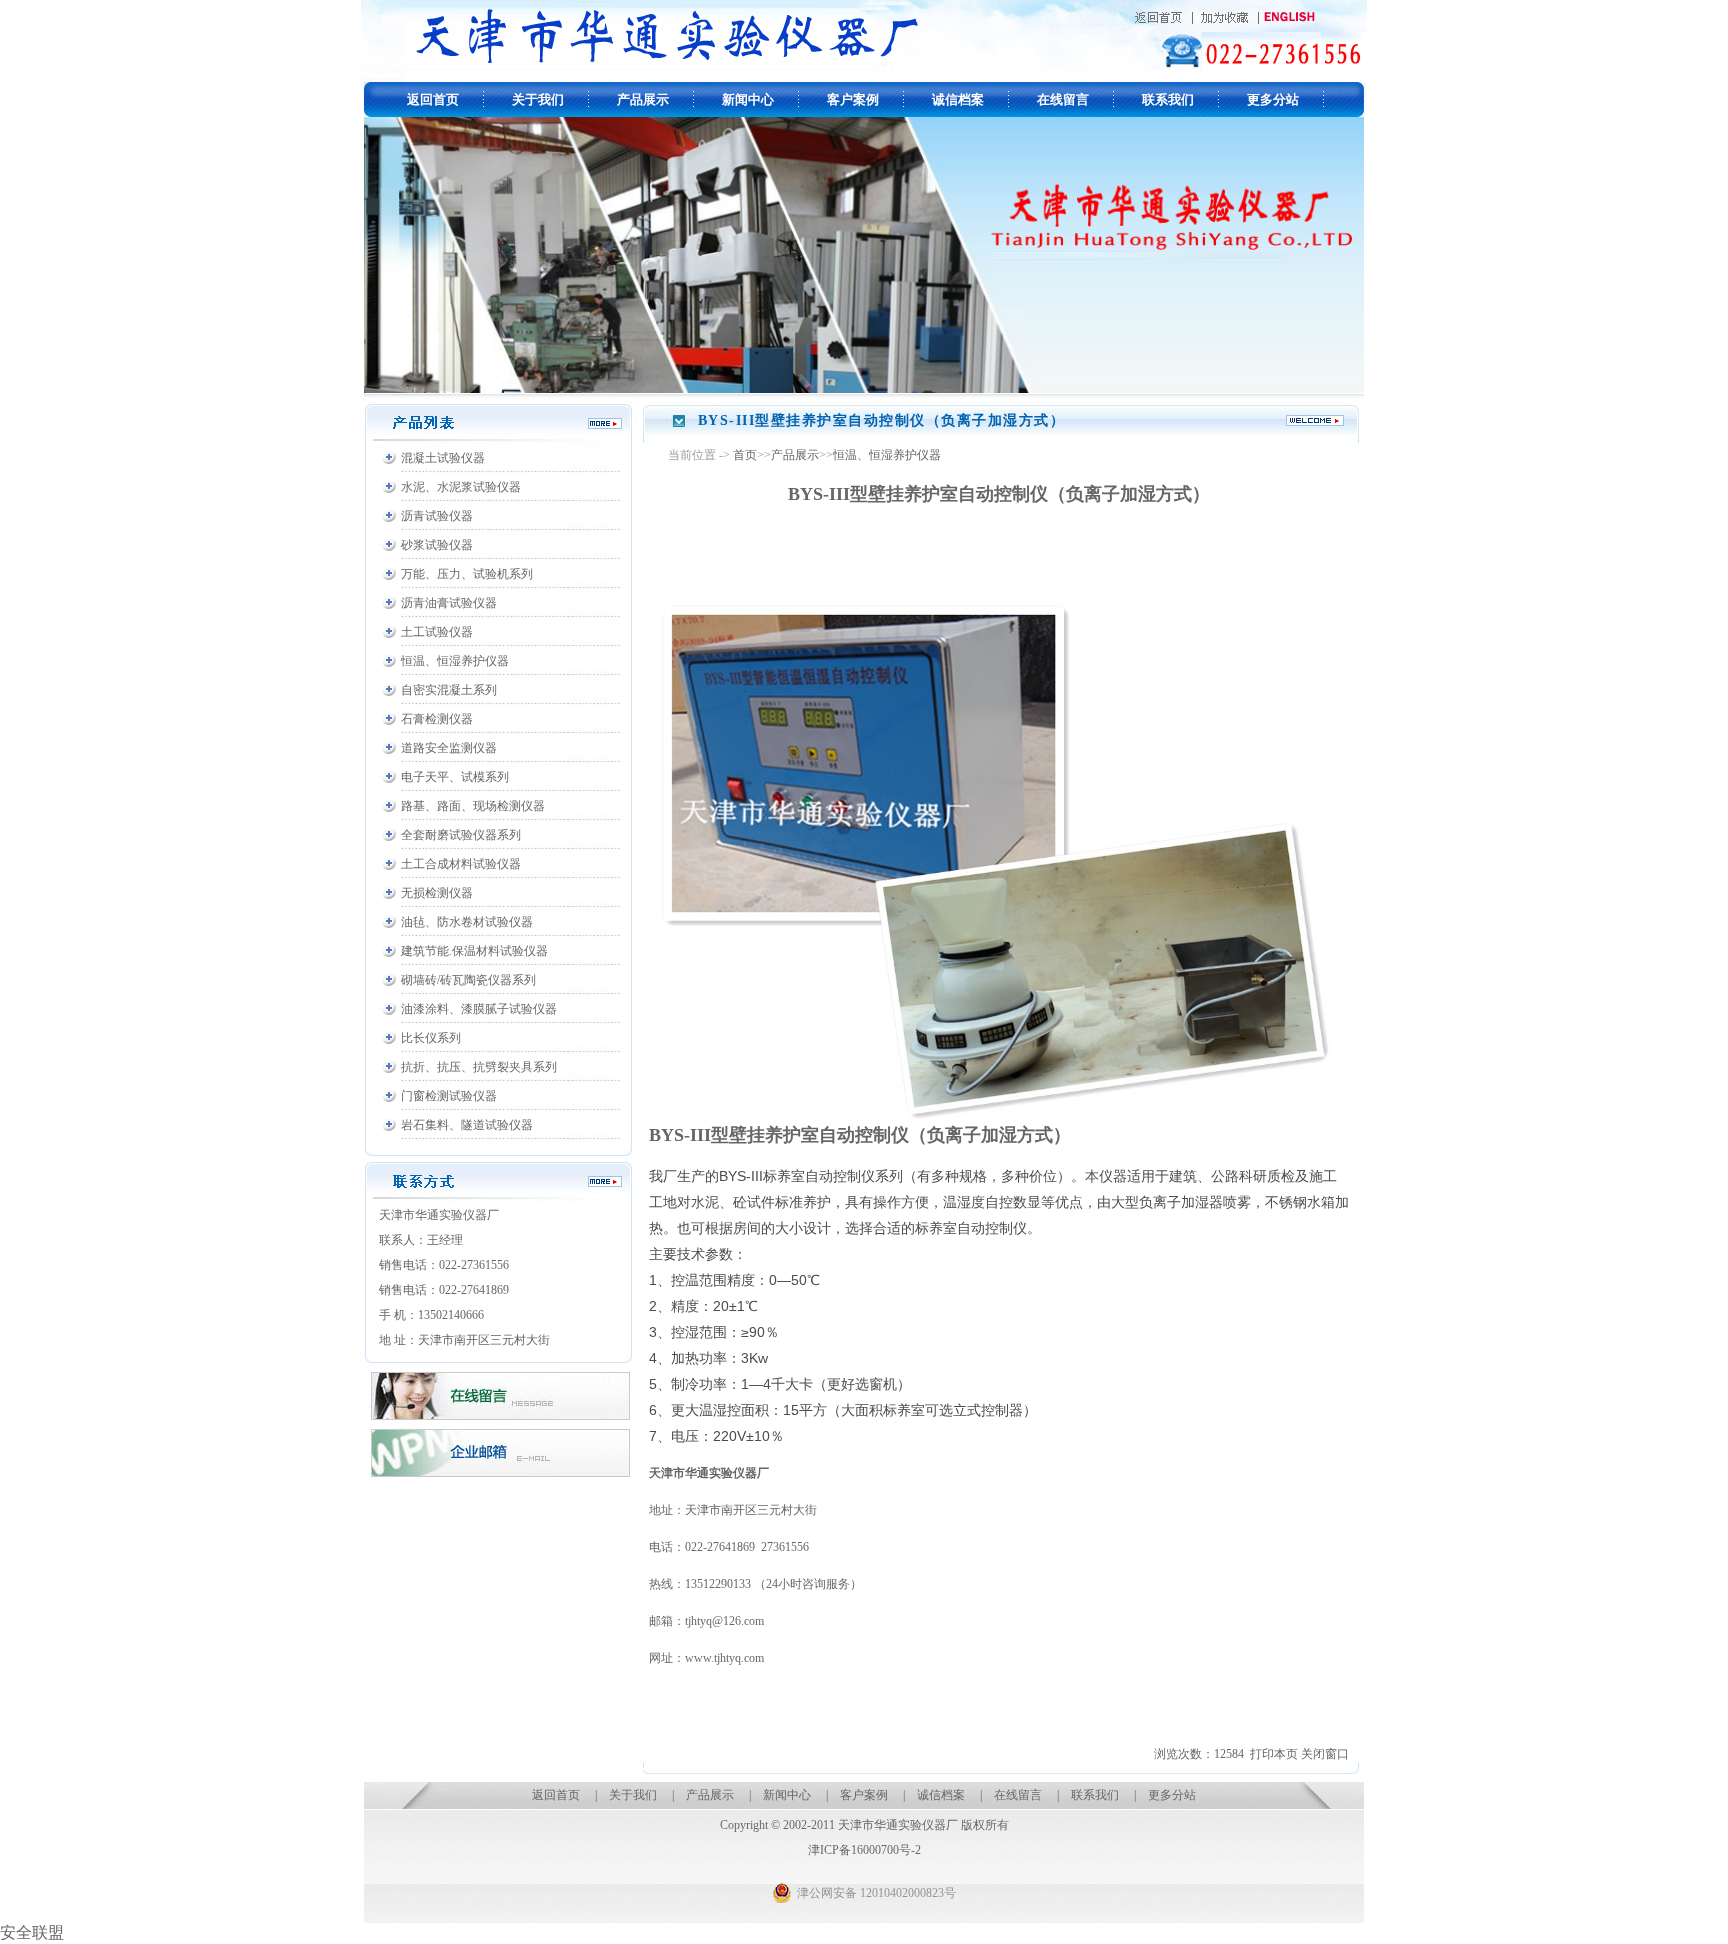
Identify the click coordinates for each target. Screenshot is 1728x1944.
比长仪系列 (431, 1038)
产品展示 (643, 99)
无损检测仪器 (437, 893)
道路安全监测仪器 (449, 748)
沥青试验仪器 (437, 516)
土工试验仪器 (437, 632)
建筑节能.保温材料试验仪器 (474, 951)
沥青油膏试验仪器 (449, 603)
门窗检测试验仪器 (449, 1096)
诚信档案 (958, 99)
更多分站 (1273, 99)
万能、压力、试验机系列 (467, 574)
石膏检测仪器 (437, 719)
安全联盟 (32, 1932)
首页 (745, 455)
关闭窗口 (1325, 1754)
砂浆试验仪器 (437, 545)
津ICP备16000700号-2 (864, 1850)
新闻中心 (748, 99)
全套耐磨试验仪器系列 (461, 835)
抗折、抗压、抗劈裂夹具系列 (479, 1067)
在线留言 (1063, 99)
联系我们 (1168, 99)
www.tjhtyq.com (726, 1658)
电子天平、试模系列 (455, 777)
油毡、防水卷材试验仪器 (467, 922)
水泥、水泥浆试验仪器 (461, 487)
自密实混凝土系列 (449, 690)
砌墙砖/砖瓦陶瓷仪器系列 (468, 980)
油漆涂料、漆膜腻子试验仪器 (479, 1009)
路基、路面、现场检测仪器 (473, 806)
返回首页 (433, 99)
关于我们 (538, 99)
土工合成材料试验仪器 (461, 864)
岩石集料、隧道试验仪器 (467, 1125)
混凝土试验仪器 (443, 458)
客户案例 (853, 99)
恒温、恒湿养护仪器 (455, 661)
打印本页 (1274, 1754)
